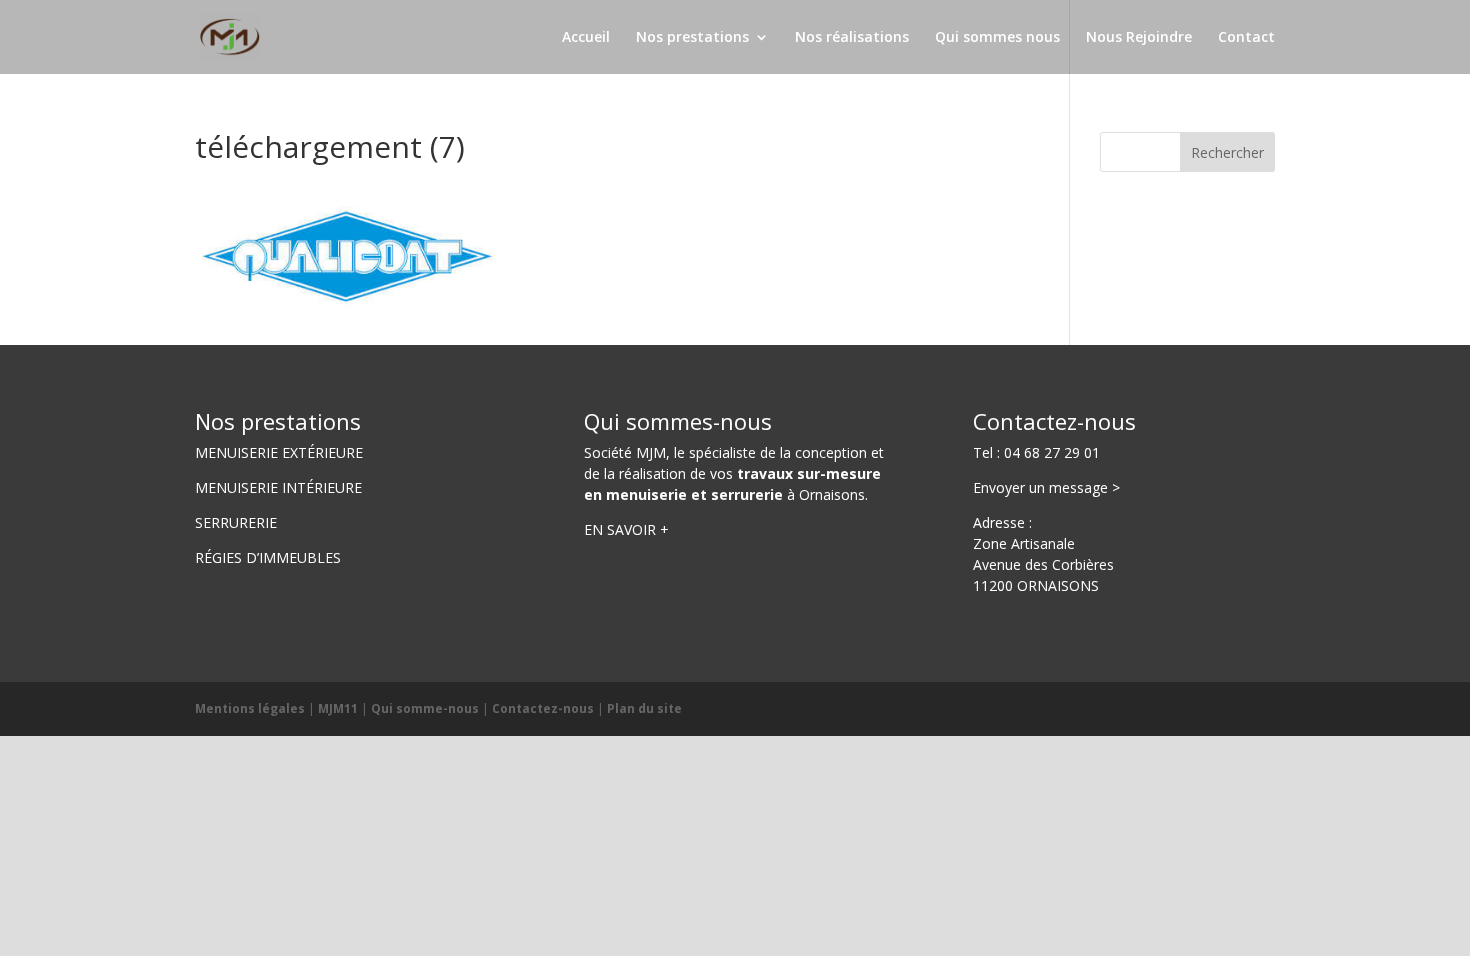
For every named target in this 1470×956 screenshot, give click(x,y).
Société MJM (625, 452)
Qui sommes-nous (678, 421)
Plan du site (644, 708)
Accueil (586, 38)
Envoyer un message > (1046, 487)
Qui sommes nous (997, 38)
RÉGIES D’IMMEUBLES (268, 557)
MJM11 (338, 708)
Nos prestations (692, 38)
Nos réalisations (852, 38)
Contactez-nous (1054, 421)
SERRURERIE (236, 522)
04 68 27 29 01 (1052, 452)
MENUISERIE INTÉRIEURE (278, 487)
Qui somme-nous (425, 708)
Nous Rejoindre (1139, 38)
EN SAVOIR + (626, 529)
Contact (1246, 38)
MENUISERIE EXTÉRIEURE (279, 452)
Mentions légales (250, 708)
